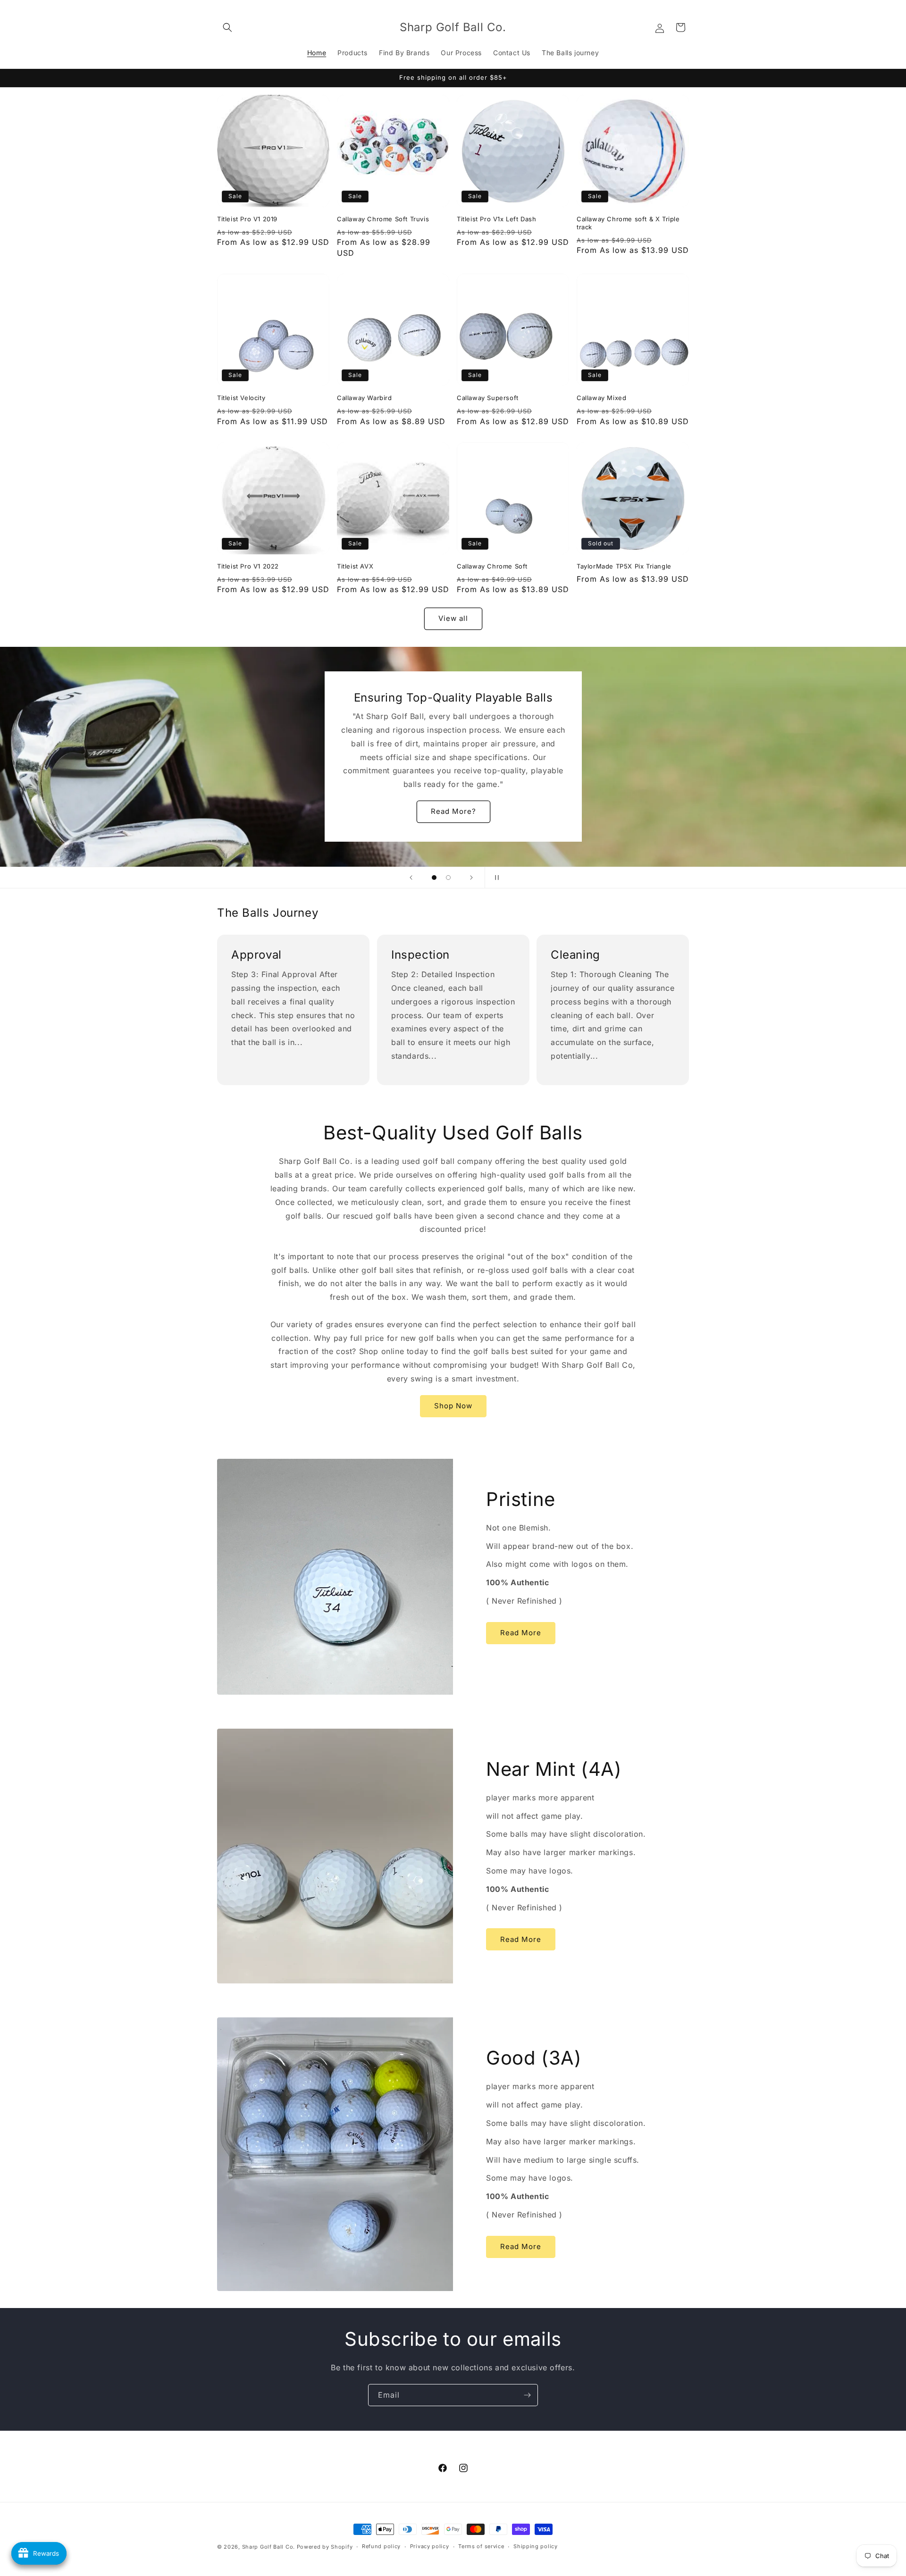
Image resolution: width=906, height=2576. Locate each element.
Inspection (420, 955)
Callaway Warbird (365, 398)
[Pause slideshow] (495, 878)
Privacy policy (430, 2546)
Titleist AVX (355, 566)
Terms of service (481, 2546)
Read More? (453, 812)
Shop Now (453, 1406)
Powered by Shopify (325, 2547)
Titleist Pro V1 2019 (247, 219)
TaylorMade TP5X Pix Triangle (624, 566)
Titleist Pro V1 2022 (248, 566)
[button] (227, 27)
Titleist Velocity (241, 398)
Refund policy (381, 2546)
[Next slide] (471, 878)
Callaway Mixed (601, 398)
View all (453, 618)
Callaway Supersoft (488, 398)
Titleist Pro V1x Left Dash (497, 219)
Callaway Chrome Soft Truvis (383, 219)
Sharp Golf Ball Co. (268, 2547)
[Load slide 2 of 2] (448, 878)
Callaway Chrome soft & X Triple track (628, 223)
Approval (256, 955)
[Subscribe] (527, 2395)
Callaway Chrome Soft (492, 566)
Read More (521, 1633)
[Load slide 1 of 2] (434, 878)
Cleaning (575, 955)
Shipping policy (536, 2546)
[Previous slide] (411, 878)
